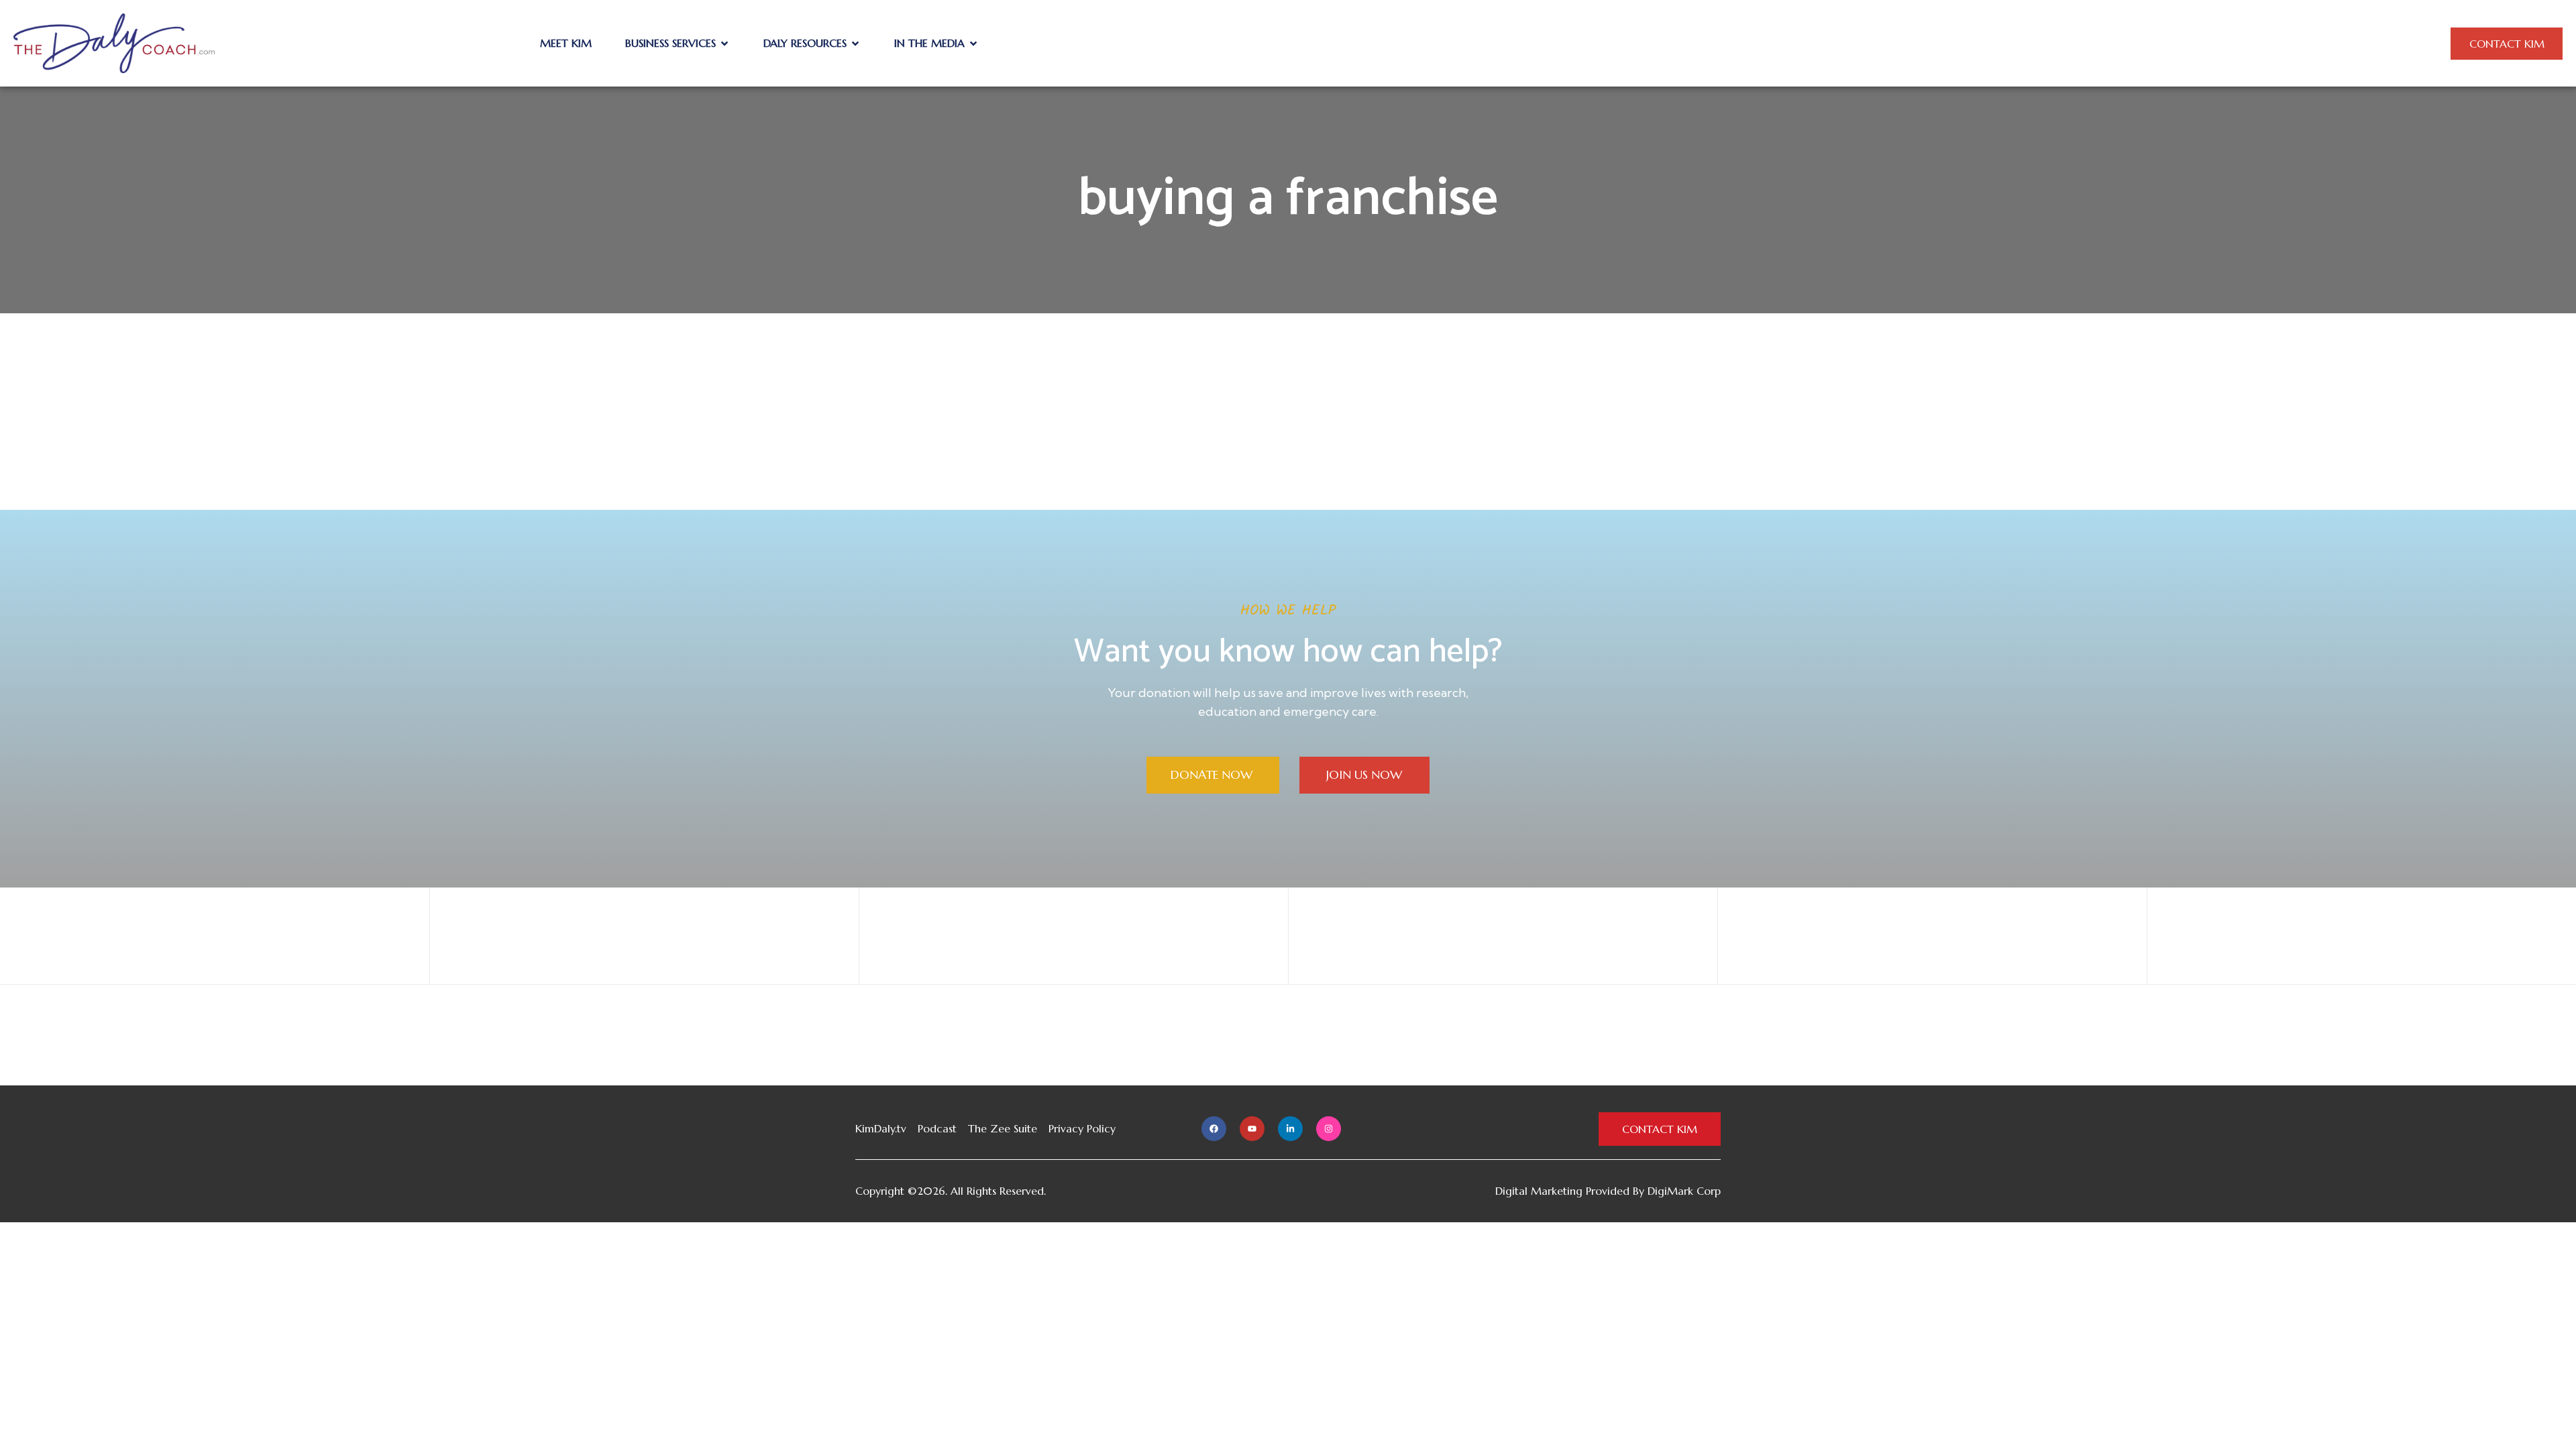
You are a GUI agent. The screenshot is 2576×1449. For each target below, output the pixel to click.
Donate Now (1213, 774)
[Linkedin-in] (1290, 1129)
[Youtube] (1252, 1129)
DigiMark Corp (1684, 1191)
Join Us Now (1364, 774)
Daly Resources (805, 43)
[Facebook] (1214, 1129)
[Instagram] (1329, 1129)
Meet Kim (566, 43)
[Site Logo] (114, 42)
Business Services (670, 43)
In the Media (929, 43)
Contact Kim (2507, 44)
